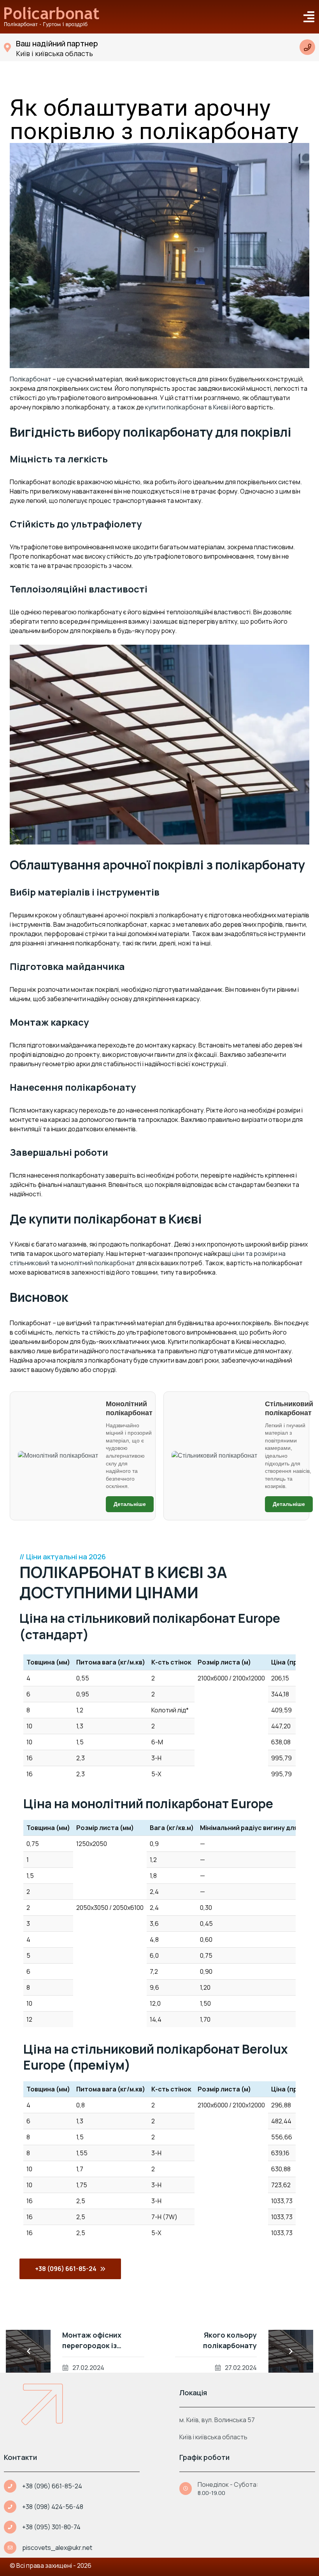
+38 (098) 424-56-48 (53, 2507)
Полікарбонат (31, 379)
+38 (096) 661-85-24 (52, 2486)
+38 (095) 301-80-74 (51, 2527)
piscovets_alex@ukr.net (57, 2548)
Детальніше (130, 1504)
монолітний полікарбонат (97, 1263)
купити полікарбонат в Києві (187, 407)
